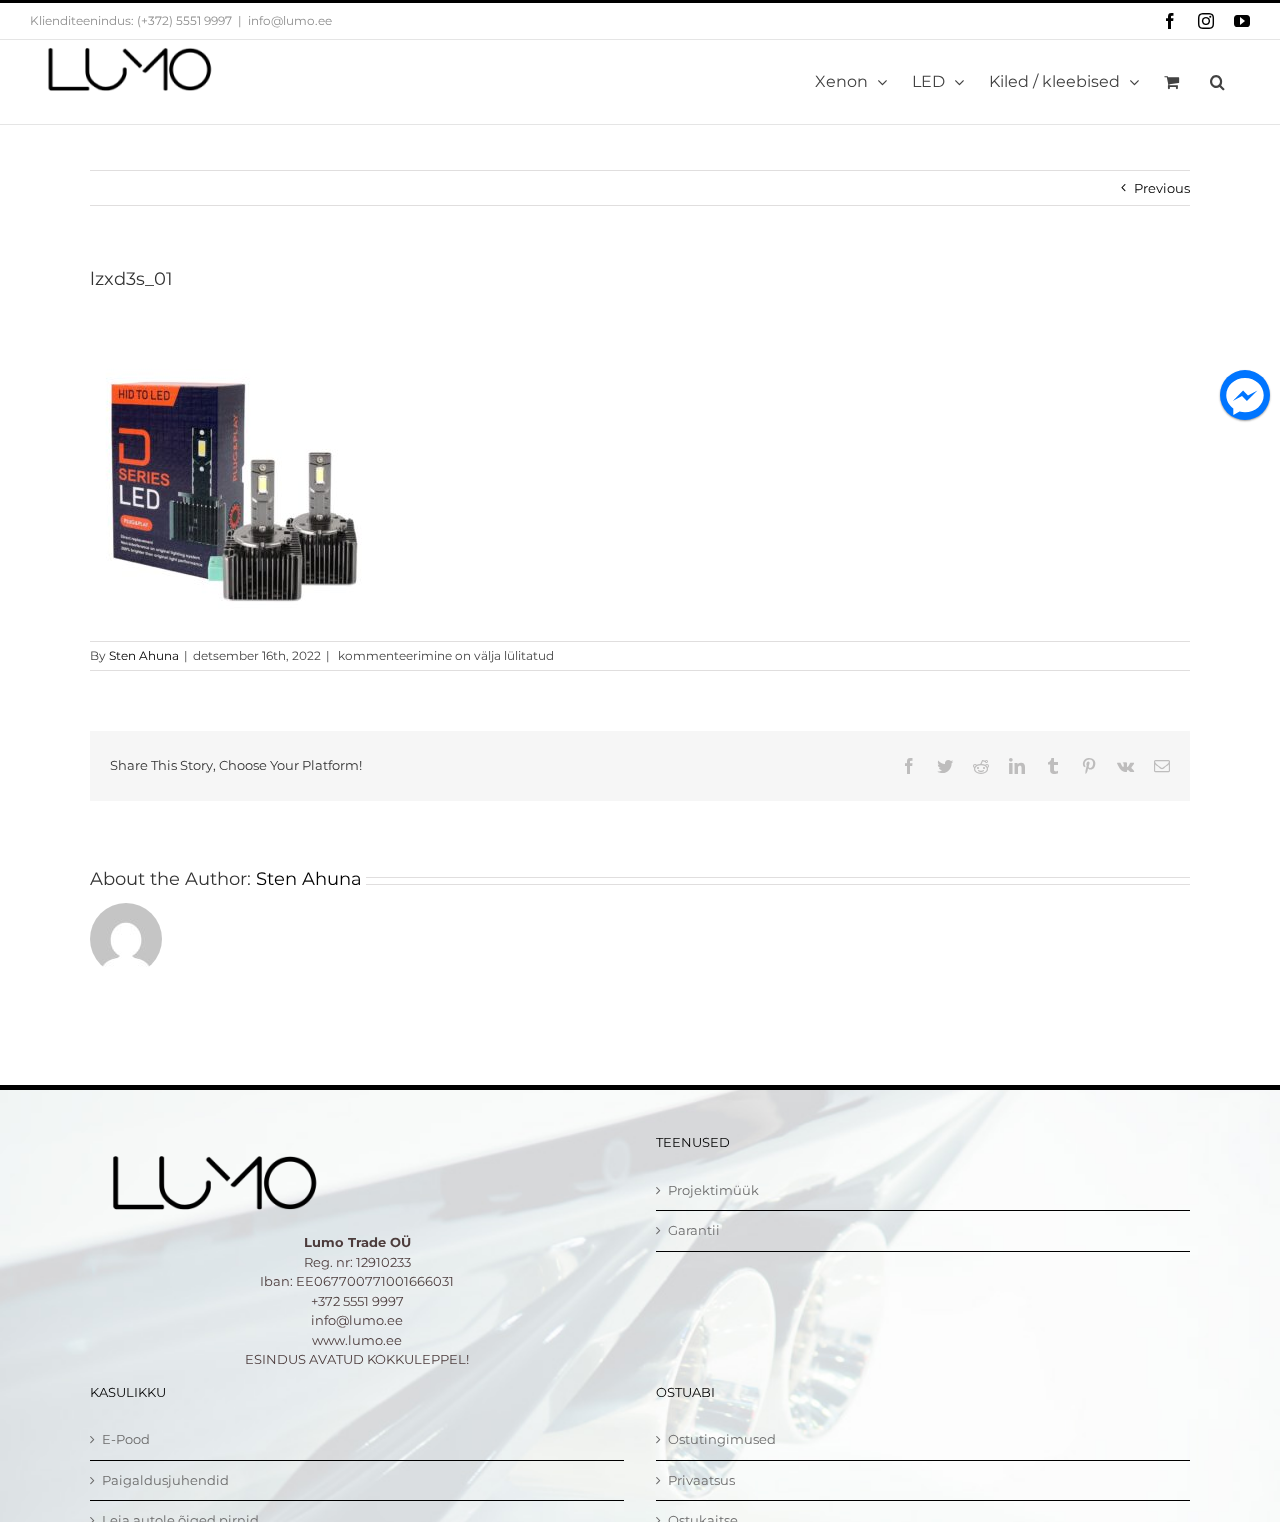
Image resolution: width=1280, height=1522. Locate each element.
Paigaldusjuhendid (165, 1480)
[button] (1217, 82)
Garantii (694, 1230)
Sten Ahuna (144, 655)
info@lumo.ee (290, 20)
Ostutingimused (722, 1439)
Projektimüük (713, 1190)
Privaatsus (701, 1480)
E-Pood (126, 1439)
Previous (1162, 188)
